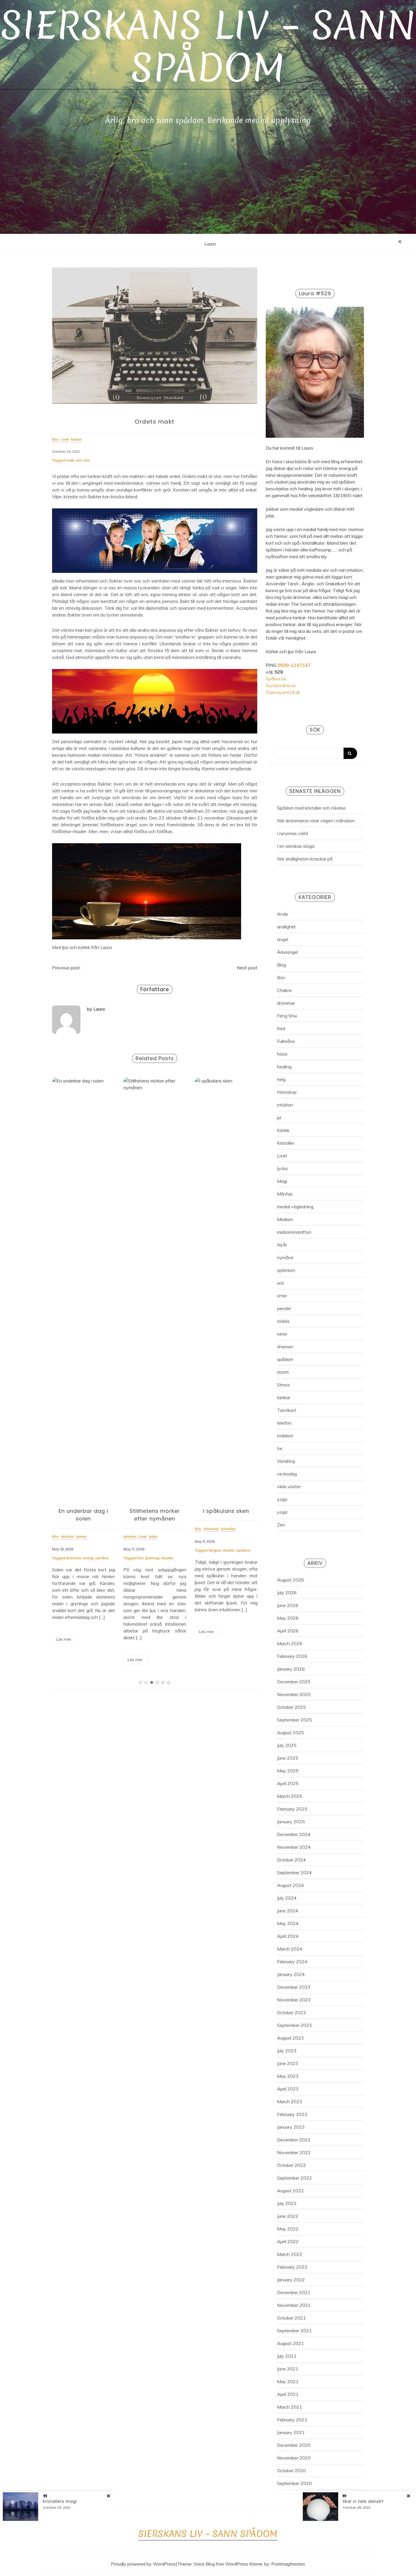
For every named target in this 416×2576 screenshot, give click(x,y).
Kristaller (286, 1143)
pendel (284, 1308)
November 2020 (294, 2458)
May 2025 (288, 1771)
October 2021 (291, 2318)
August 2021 (290, 2343)
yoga (282, 1499)
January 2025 (291, 1822)
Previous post (66, 968)
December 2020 (294, 2445)
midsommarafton (294, 1232)
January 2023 (291, 2127)
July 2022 (287, 2203)
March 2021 (290, 2407)
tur (280, 1448)
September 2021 (294, 2331)
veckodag (287, 1474)
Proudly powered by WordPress (143, 2564)
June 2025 (288, 1758)
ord (79, 460)
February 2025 (292, 1809)
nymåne (285, 1257)
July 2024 (287, 1898)
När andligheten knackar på (305, 859)
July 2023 (287, 2051)
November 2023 (294, 2000)
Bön (281, 978)
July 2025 (287, 1745)
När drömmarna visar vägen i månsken (316, 821)
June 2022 (288, 2216)
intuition (285, 1105)
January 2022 (291, 2280)
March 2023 (290, 2102)
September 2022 (294, 2178)
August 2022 (290, 2191)
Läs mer (64, 1660)
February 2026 (292, 1656)
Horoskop (287, 1092)
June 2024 (288, 1911)
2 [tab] (146, 1682)
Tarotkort (287, 1410)
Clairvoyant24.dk (283, 692)
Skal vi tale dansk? (363, 2501)
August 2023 (290, 2038)
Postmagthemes (288, 2564)
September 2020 (294, 2483)
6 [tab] (169, 1682)
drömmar (286, 1003)
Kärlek (283, 1130)
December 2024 (294, 1834)
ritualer (96, 1558)
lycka (282, 1168)
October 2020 (291, 2471)
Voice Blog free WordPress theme (228, 2564)
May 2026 (288, 1618)
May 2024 (288, 1923)
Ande (283, 914)
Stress (284, 1385)
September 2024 (294, 1872)
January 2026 (291, 1669)
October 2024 (291, 1860)
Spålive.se (276, 679)
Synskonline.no (281, 685)
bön (69, 1558)
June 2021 (288, 2369)
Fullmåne (286, 1041)
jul (279, 1117)
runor (282, 1334)
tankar (284, 1397)
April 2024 (288, 1936)
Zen (281, 1525)
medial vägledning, (296, 1207)
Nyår (282, 1245)
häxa (282, 1054)
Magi (282, 1181)
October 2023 (291, 2012)
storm (283, 1372)
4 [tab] (157, 1682)
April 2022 (288, 2241)
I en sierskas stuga (296, 846)
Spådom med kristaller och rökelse (311, 808)
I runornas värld (292, 833)
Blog (282, 965)
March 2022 (290, 2254)
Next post (247, 968)
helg (281, 1079)
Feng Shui (287, 1016)
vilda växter (289, 1487)
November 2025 (294, 1694)
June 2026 (288, 1605)
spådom (172, 1550)
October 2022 (291, 2165)
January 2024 (291, 1974)
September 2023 (294, 2025)
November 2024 (294, 1847)
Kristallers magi (60, 2501)
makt (70, 460)
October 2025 (291, 1707)
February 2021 (292, 2420)
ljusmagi (81, 1558)
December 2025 (294, 1682)
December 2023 (294, 1987)
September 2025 (294, 1720)
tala (86, 460)
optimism (286, 1270)
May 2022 (288, 2229)
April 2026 (288, 1631)
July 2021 (287, 2356)
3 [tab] (152, 1682)
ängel (283, 939)
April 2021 (288, 2394)
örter (282, 1296)
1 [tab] (140, 1682)
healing (284, 1067)
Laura (210, 244)
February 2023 (292, 2114)
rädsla (283, 1321)
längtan (144, 1550)
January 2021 (291, 2432)
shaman (285, 1347)
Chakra (284, 990)
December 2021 (294, 2292)
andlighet (286, 927)
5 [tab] (163, 1682)
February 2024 (292, 1962)
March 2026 (290, 1643)
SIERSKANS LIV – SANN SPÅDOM (208, 47)
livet (226, 1558)
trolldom (285, 1436)
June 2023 (288, 2063)
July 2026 (287, 1593)
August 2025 (290, 1733)
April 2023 (288, 2089)
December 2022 (294, 2140)
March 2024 (290, 1949)
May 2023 (288, 2076)
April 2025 (288, 1783)
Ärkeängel (287, 952)
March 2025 (290, 1796)
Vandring (286, 1461)
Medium (285, 1219)
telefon (284, 1423)
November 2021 (294, 2305)
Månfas (285, 1194)
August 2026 (290, 1580)
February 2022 (292, 2267)
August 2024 (290, 1885)
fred (281, 1028)
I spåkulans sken (155, 1511)
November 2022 (294, 2152)
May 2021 (288, 2381)
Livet (282, 1156)
